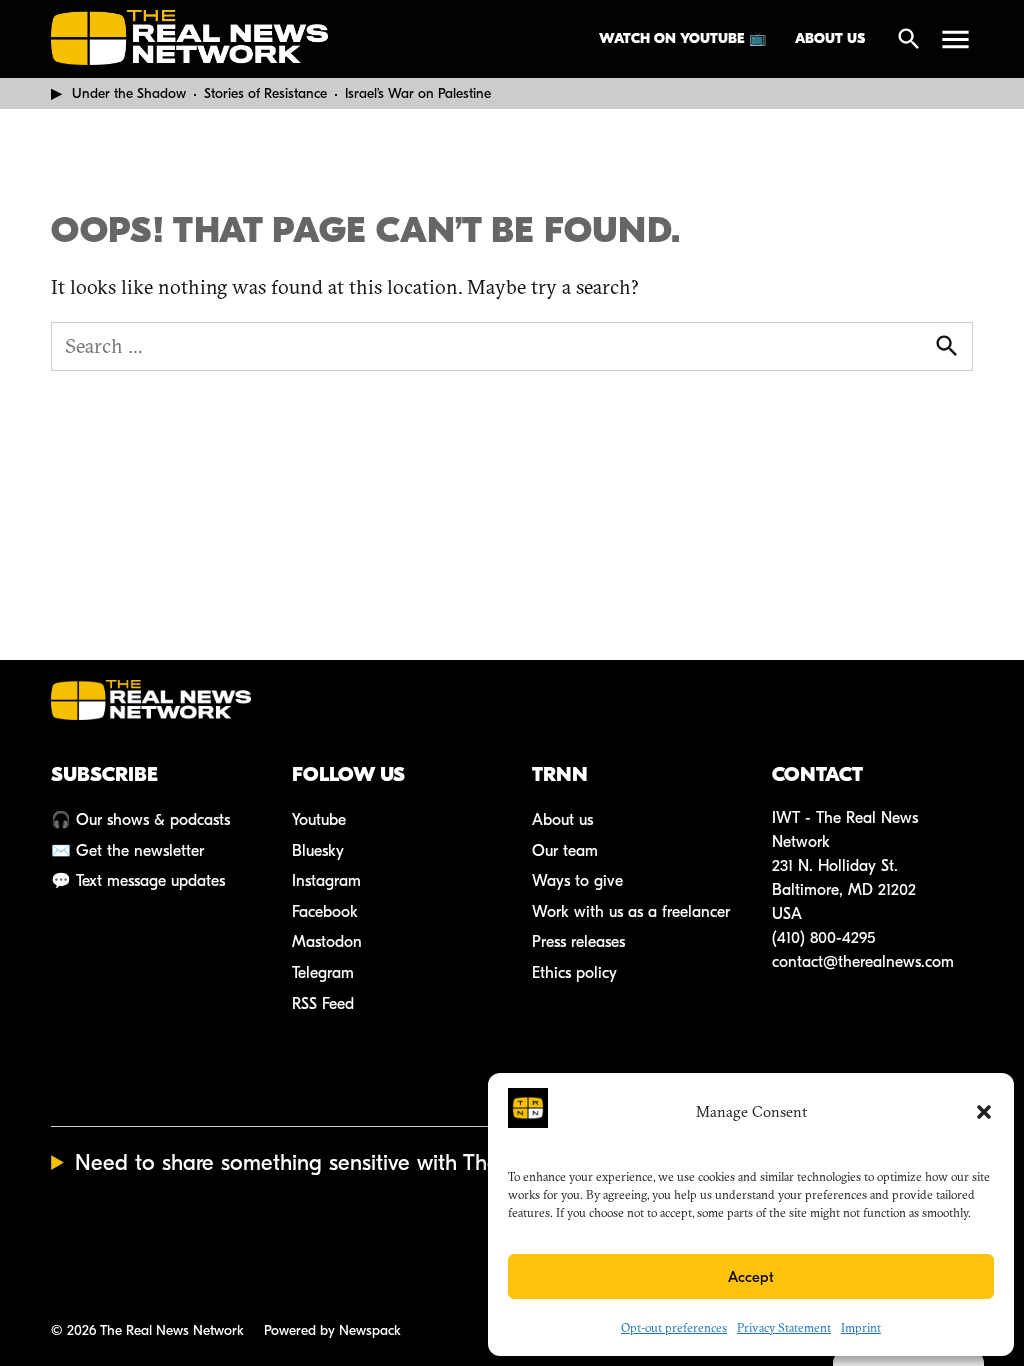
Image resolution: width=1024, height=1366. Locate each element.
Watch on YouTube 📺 (682, 38)
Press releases (578, 942)
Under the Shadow (129, 93)
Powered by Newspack (332, 1330)
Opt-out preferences (674, 1327)
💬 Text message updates (138, 881)
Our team (565, 851)
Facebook (325, 912)
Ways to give (577, 881)
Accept (751, 1277)
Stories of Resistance (265, 93)
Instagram (326, 881)
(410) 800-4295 (823, 938)
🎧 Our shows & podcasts (140, 820)
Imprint (861, 1327)
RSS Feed (323, 1004)
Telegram (323, 973)
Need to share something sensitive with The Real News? (345, 1163)
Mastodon (327, 942)
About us (830, 38)
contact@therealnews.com (863, 962)
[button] (984, 1112)
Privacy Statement (784, 1327)
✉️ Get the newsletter (127, 851)
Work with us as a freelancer (631, 912)
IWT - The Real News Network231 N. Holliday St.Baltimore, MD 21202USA (845, 866)
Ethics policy (574, 973)
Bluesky (318, 851)
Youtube (319, 820)
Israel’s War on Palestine (418, 93)
